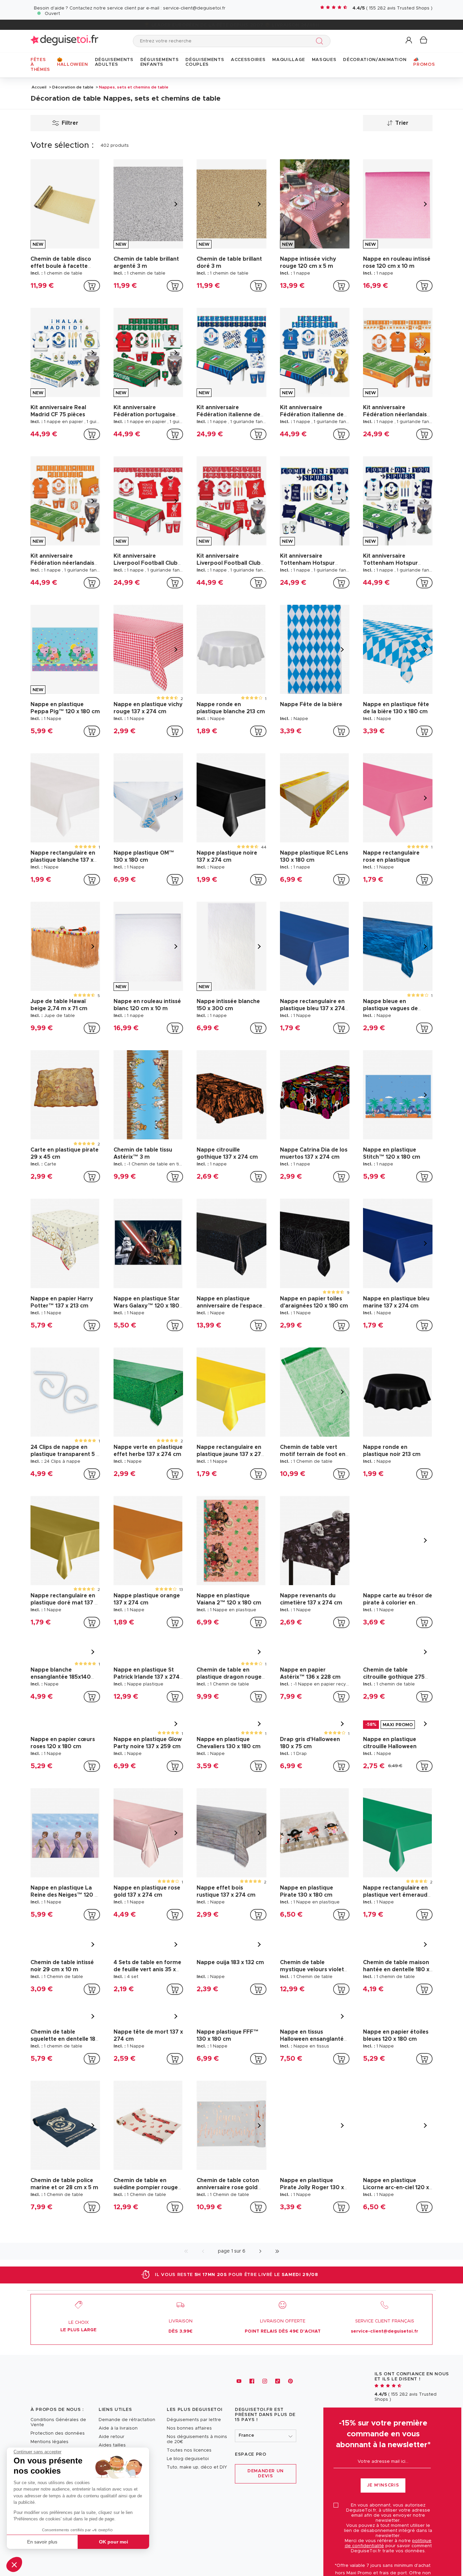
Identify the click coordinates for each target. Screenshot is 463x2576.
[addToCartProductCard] (92, 286)
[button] (14, 2564)
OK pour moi (114, 2542)
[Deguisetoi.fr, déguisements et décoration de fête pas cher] (64, 41)
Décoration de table (73, 87)
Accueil (39, 87)
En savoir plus (42, 2542)
